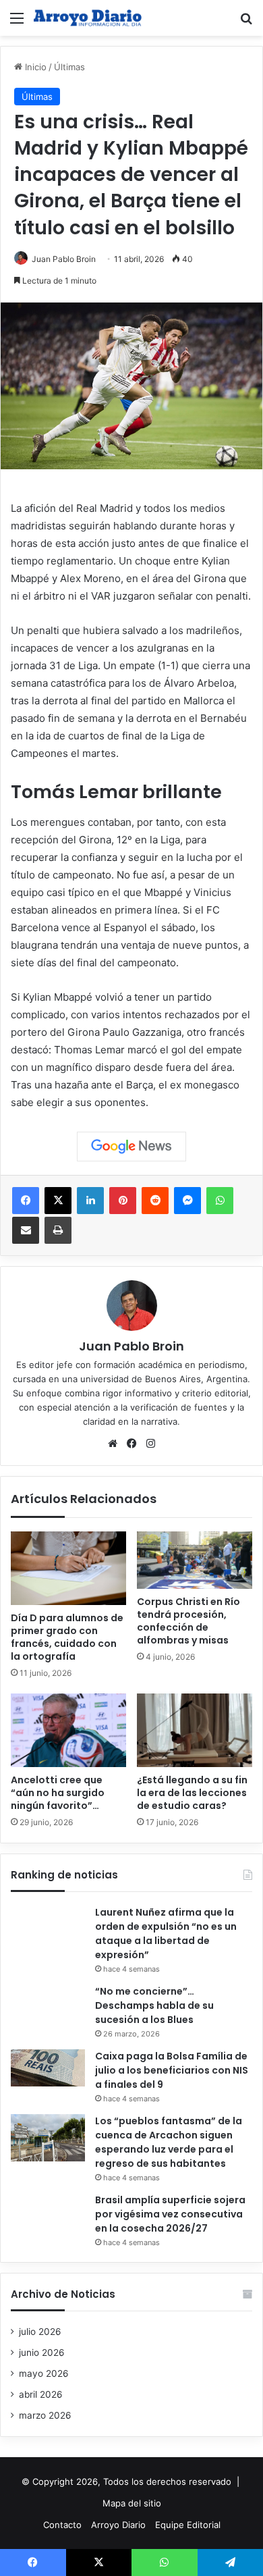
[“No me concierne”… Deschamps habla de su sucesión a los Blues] (48, 2008)
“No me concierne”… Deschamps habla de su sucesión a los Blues (154, 2005)
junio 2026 (42, 2352)
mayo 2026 (44, 2373)
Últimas (69, 67)
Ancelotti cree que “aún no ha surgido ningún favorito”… (58, 1793)
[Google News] (131, 1147)
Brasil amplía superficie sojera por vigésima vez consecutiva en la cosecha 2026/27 (170, 2214)
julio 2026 (40, 2332)
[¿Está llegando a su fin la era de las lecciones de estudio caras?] (195, 1730)
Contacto (62, 2525)
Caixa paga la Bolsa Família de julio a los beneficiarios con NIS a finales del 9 (172, 2070)
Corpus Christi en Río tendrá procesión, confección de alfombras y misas (188, 1621)
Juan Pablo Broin (64, 259)
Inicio (34, 67)
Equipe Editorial (188, 2525)
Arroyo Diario (118, 2525)
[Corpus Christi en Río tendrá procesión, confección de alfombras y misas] (195, 1560)
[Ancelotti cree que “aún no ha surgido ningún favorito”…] (68, 1730)
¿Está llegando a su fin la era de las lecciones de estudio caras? (192, 1793)
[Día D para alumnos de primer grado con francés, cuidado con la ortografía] (68, 1568)
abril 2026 (41, 2394)
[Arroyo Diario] (88, 18)
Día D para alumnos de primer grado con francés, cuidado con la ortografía (67, 1637)
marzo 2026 (45, 2415)
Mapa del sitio (132, 2503)
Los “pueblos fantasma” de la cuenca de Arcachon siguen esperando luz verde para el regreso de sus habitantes (169, 2142)
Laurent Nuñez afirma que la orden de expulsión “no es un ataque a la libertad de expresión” (166, 1934)
